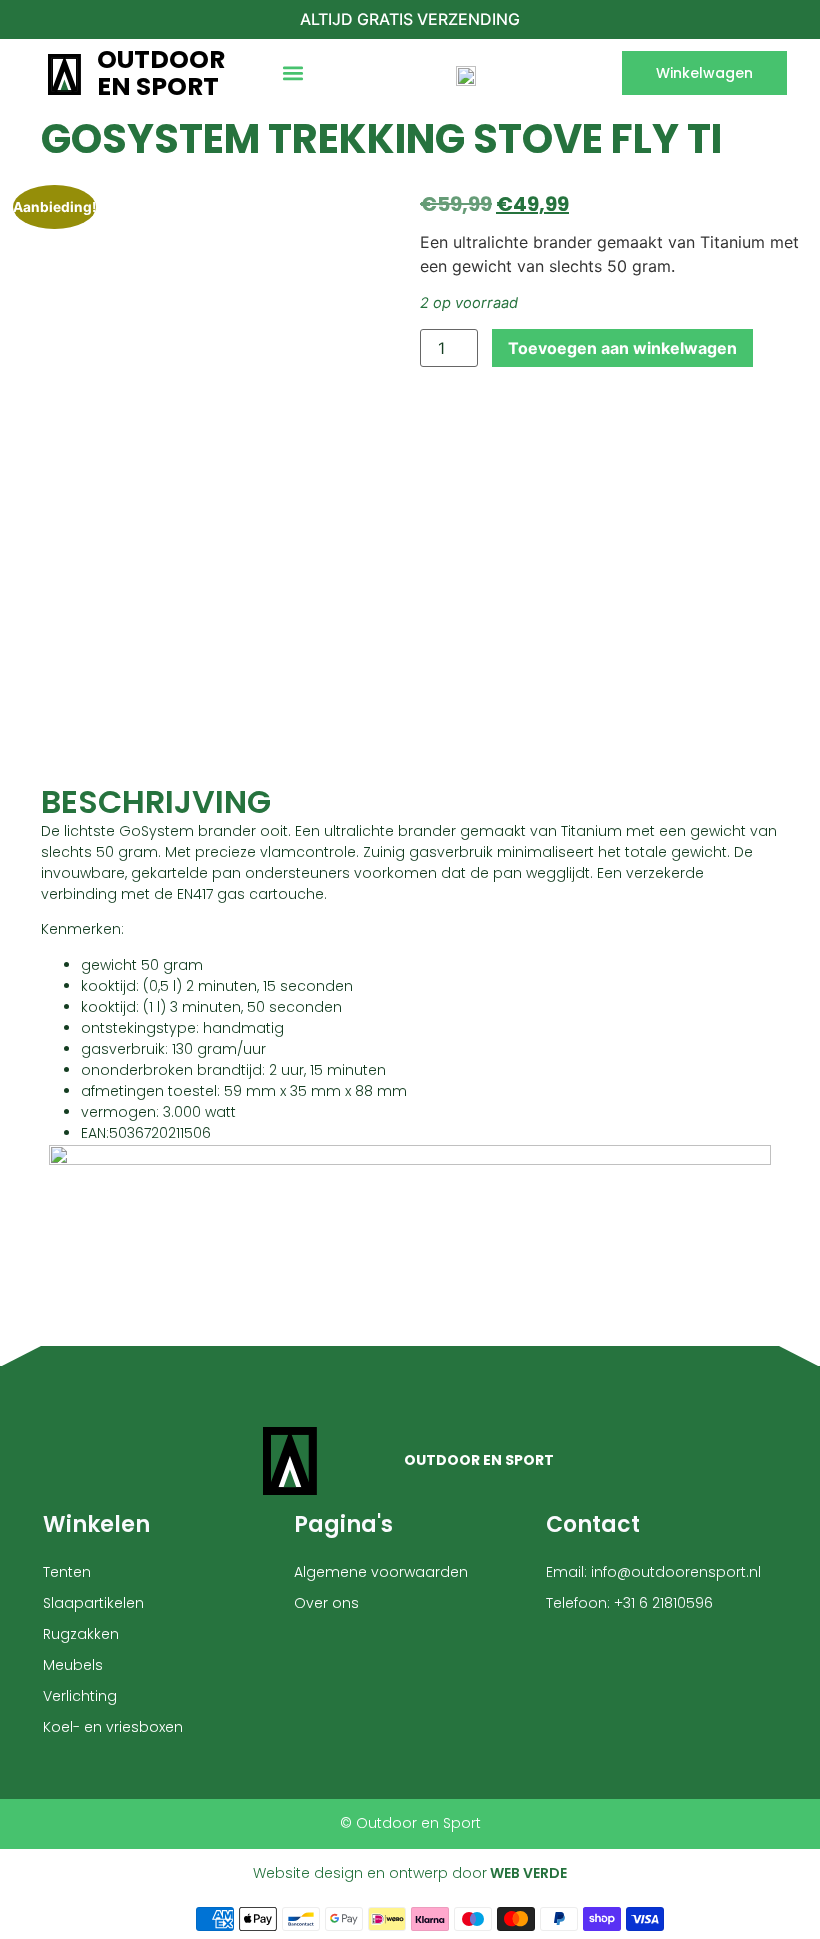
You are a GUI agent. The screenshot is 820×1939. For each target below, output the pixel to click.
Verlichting (80, 1696)
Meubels (73, 1665)
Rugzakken (81, 1634)
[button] (292, 73)
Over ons (326, 1603)
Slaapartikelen (93, 1603)
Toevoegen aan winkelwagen (622, 348)
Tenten (67, 1572)
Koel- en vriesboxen (113, 1727)
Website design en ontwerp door (410, 1873)
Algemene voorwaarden (381, 1572)
